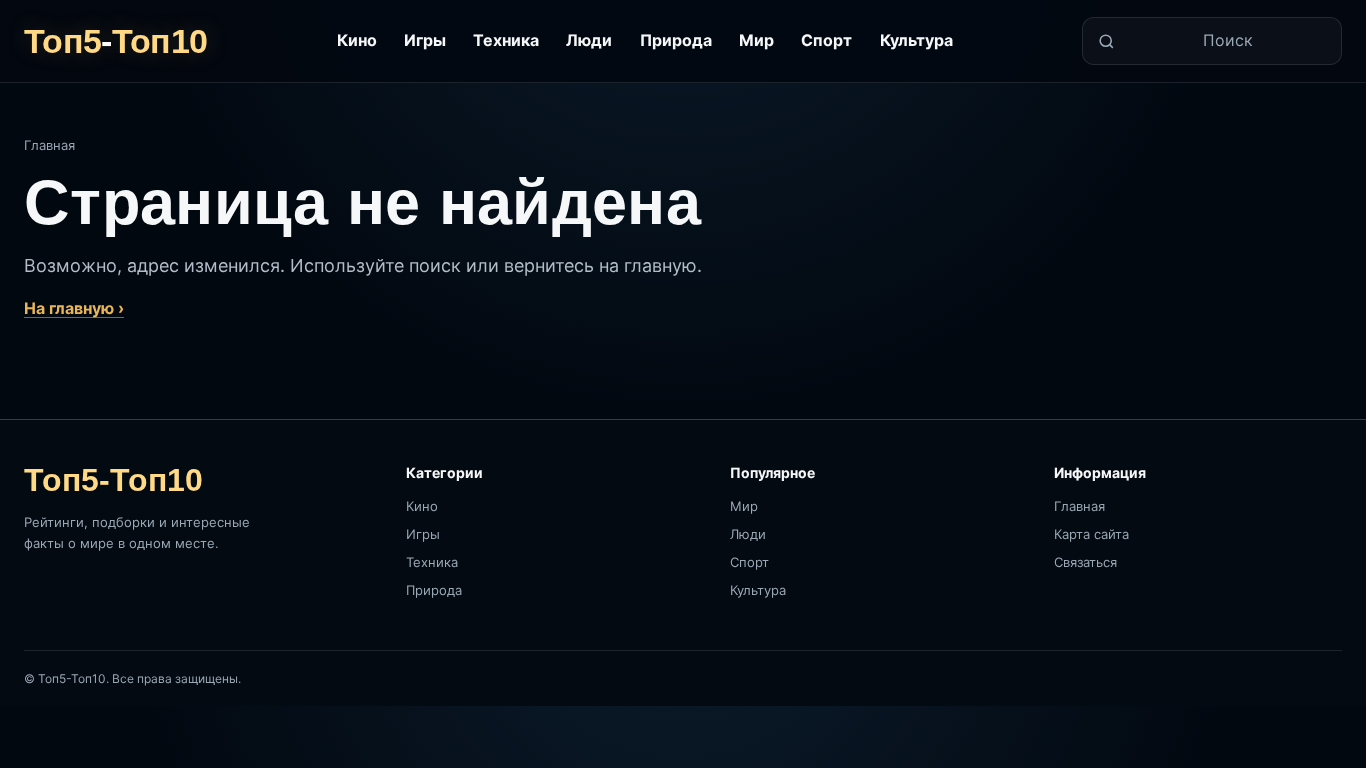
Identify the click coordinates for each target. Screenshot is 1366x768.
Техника (506, 40)
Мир (756, 40)
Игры (425, 40)
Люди (589, 40)
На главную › (74, 308)
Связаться (1085, 562)
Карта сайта (1091, 534)
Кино (357, 40)
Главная (49, 145)
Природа (676, 40)
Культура (916, 40)
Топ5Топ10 (115, 41)
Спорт (826, 40)
